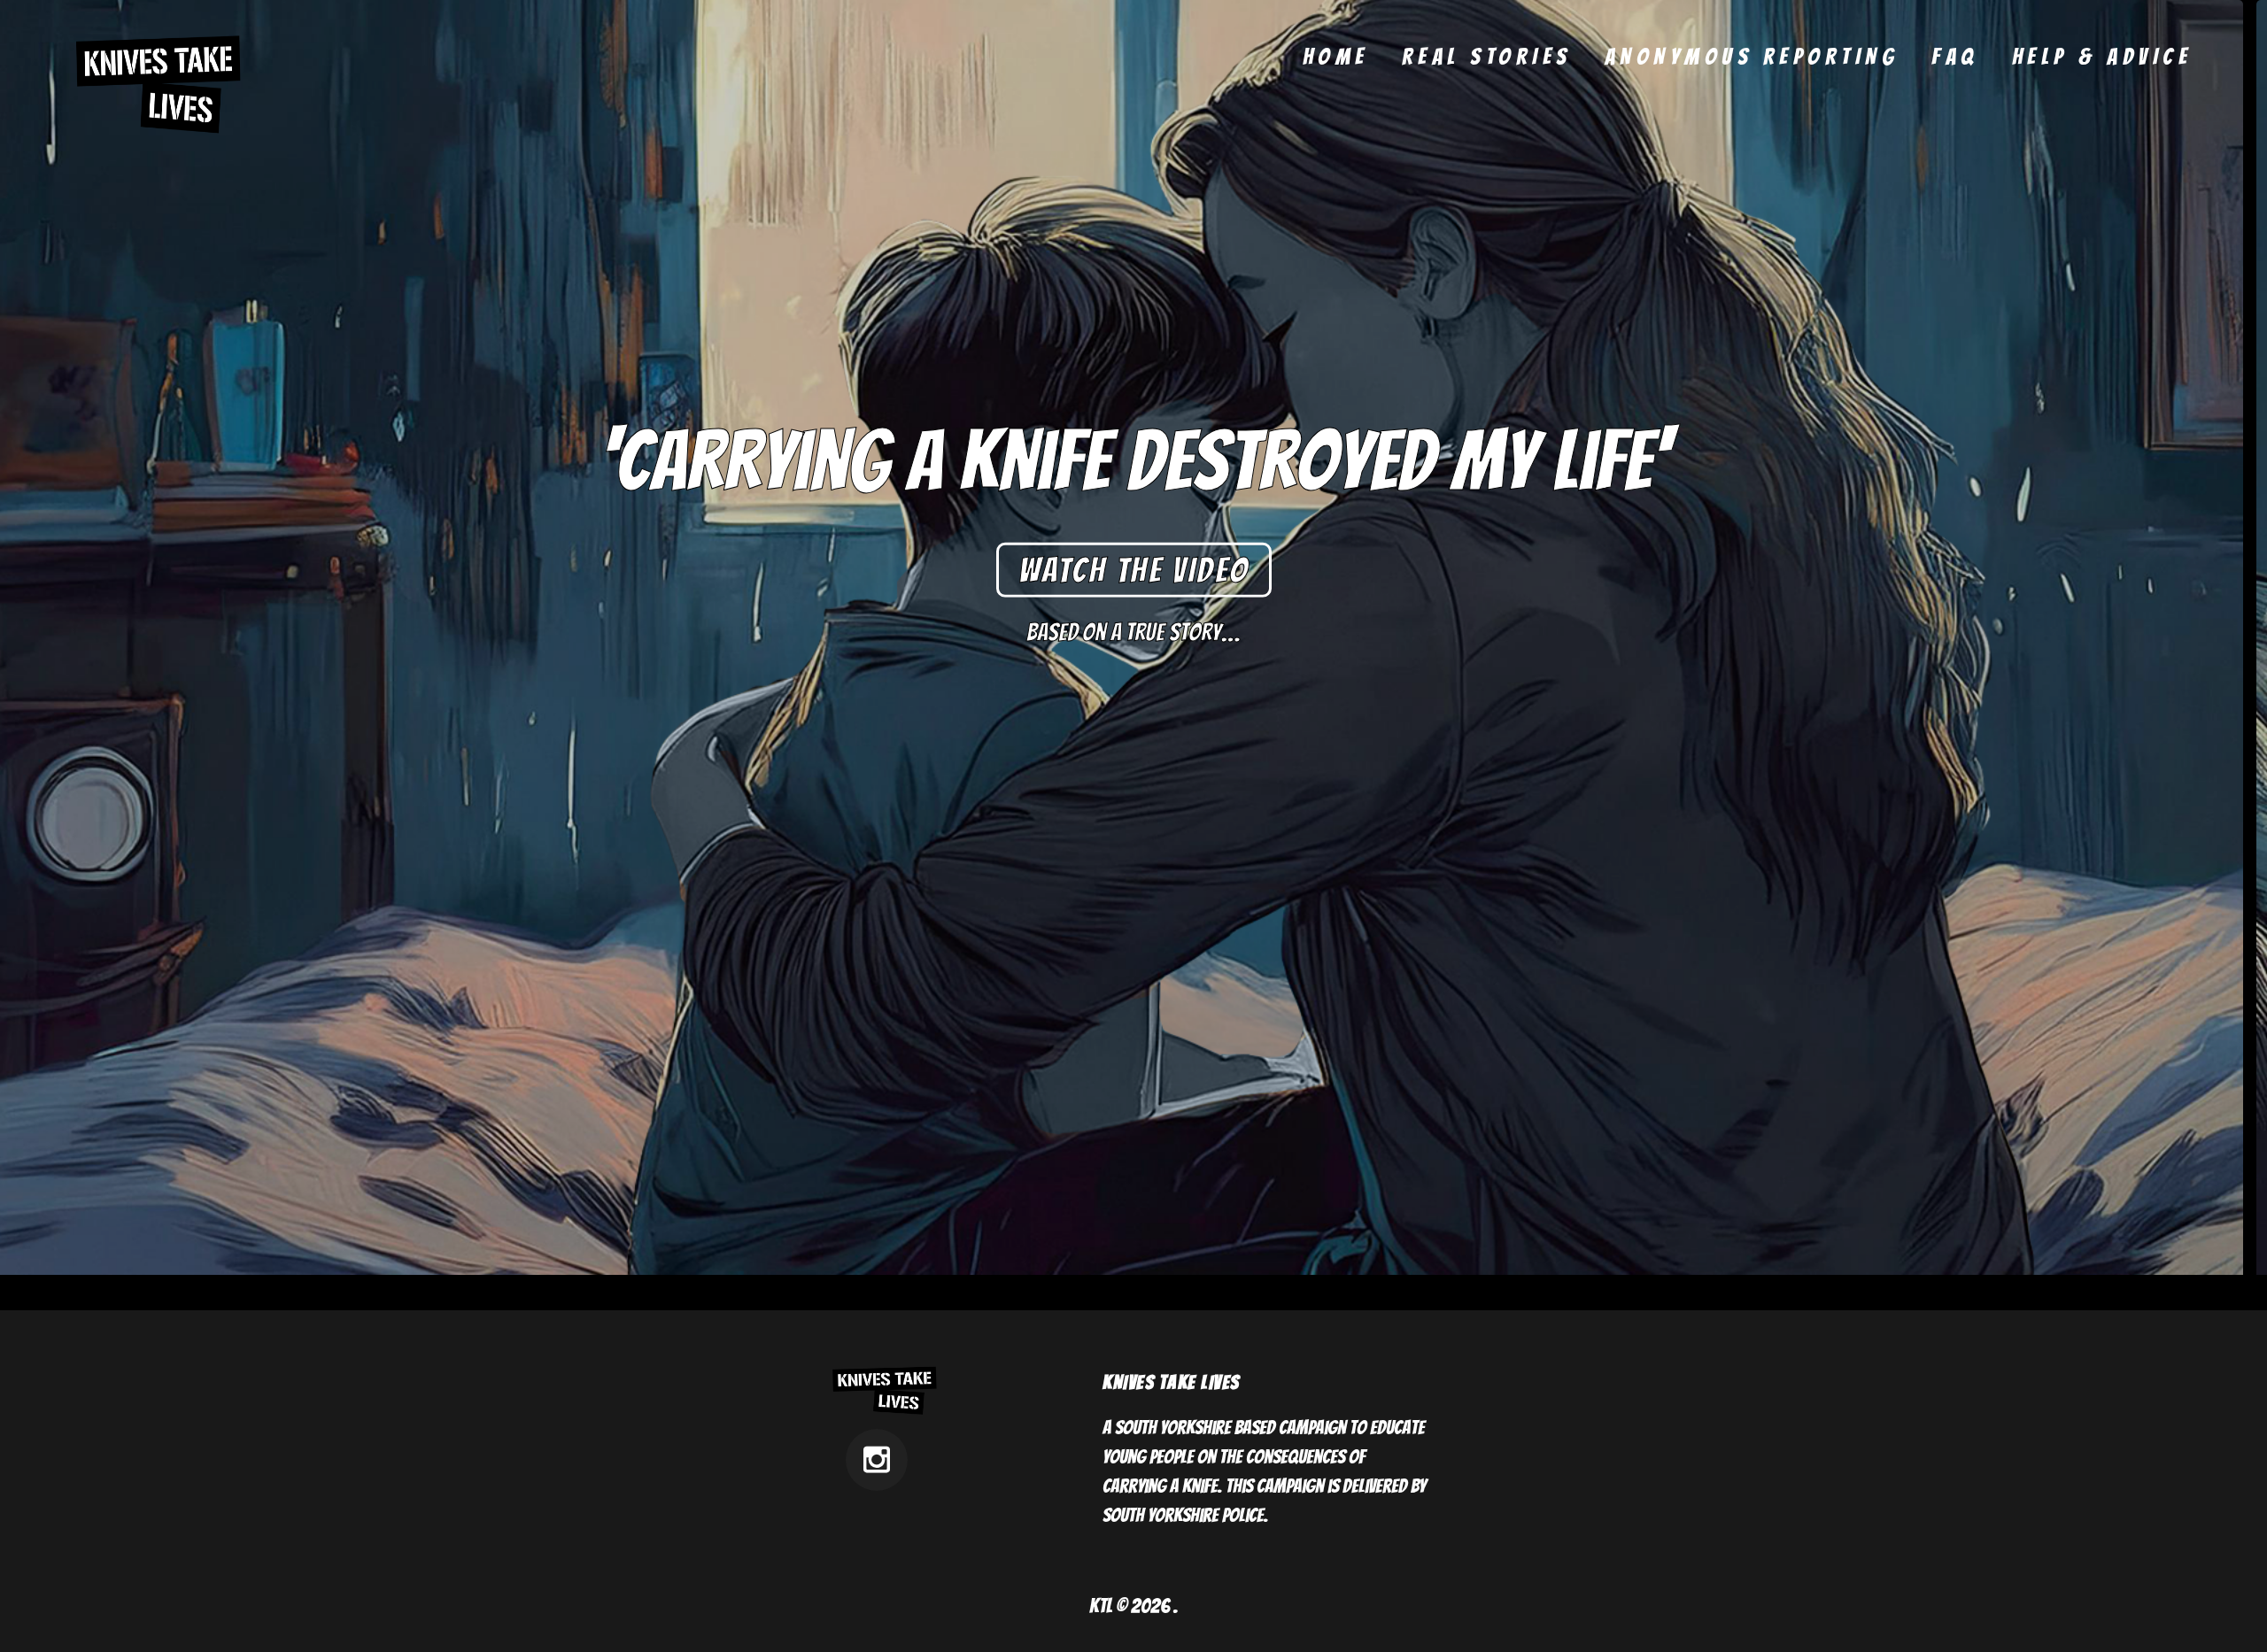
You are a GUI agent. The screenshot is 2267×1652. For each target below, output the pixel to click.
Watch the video (1134, 569)
